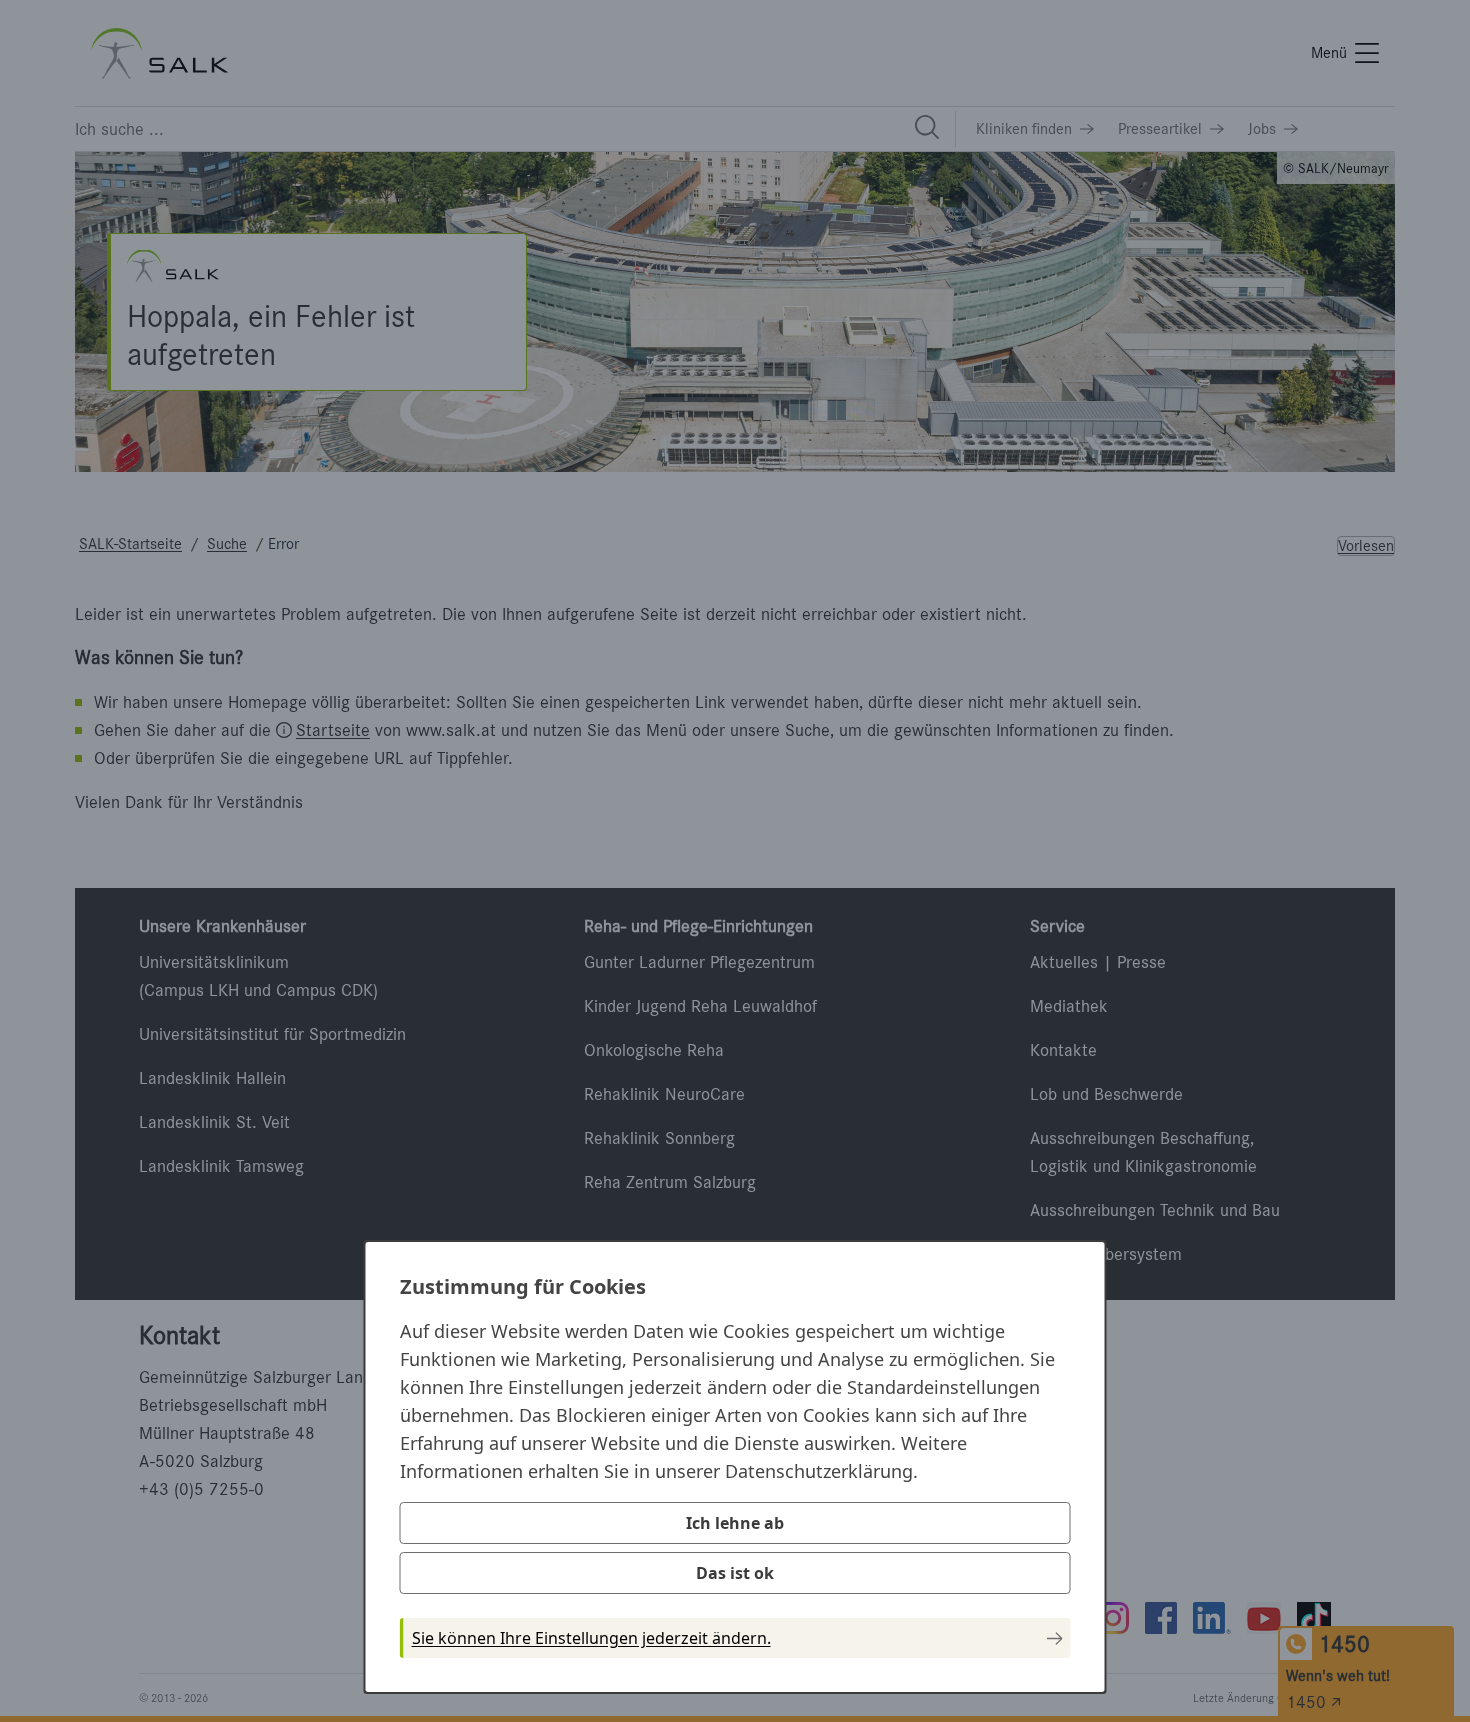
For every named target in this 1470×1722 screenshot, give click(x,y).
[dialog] (735, 1467)
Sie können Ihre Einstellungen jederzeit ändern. (591, 1638)
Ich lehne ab (735, 1523)
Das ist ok (735, 1573)
